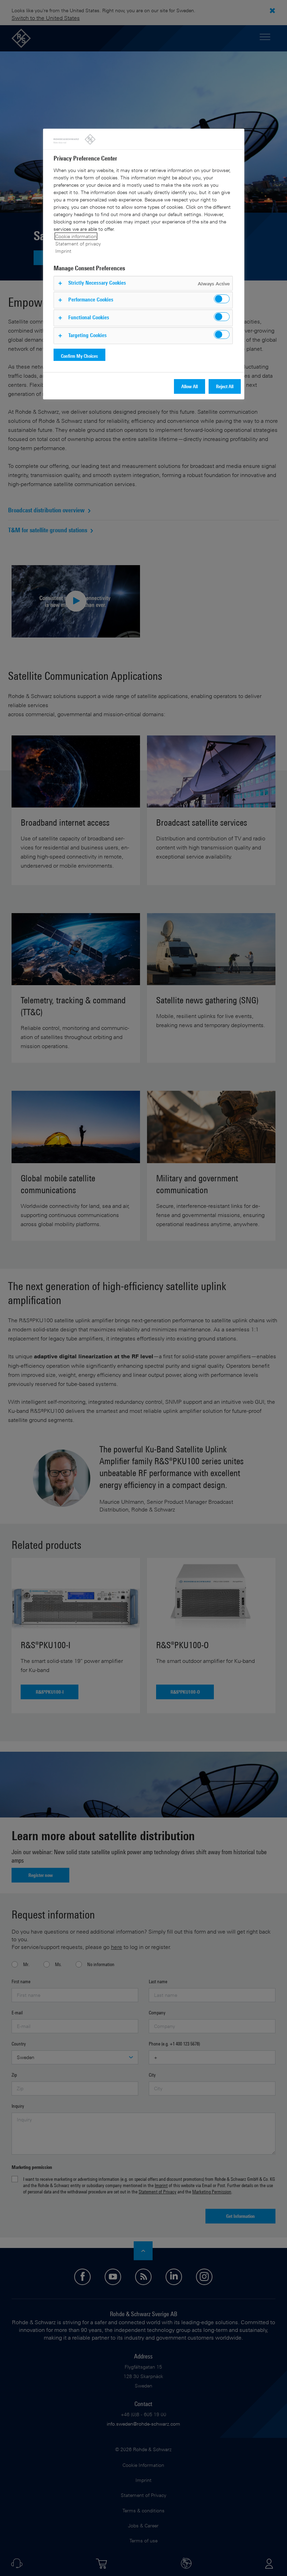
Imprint (63, 251)
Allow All (190, 386)
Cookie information (76, 236)
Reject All (225, 386)
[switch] (222, 299)
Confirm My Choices (79, 356)
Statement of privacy (78, 244)
